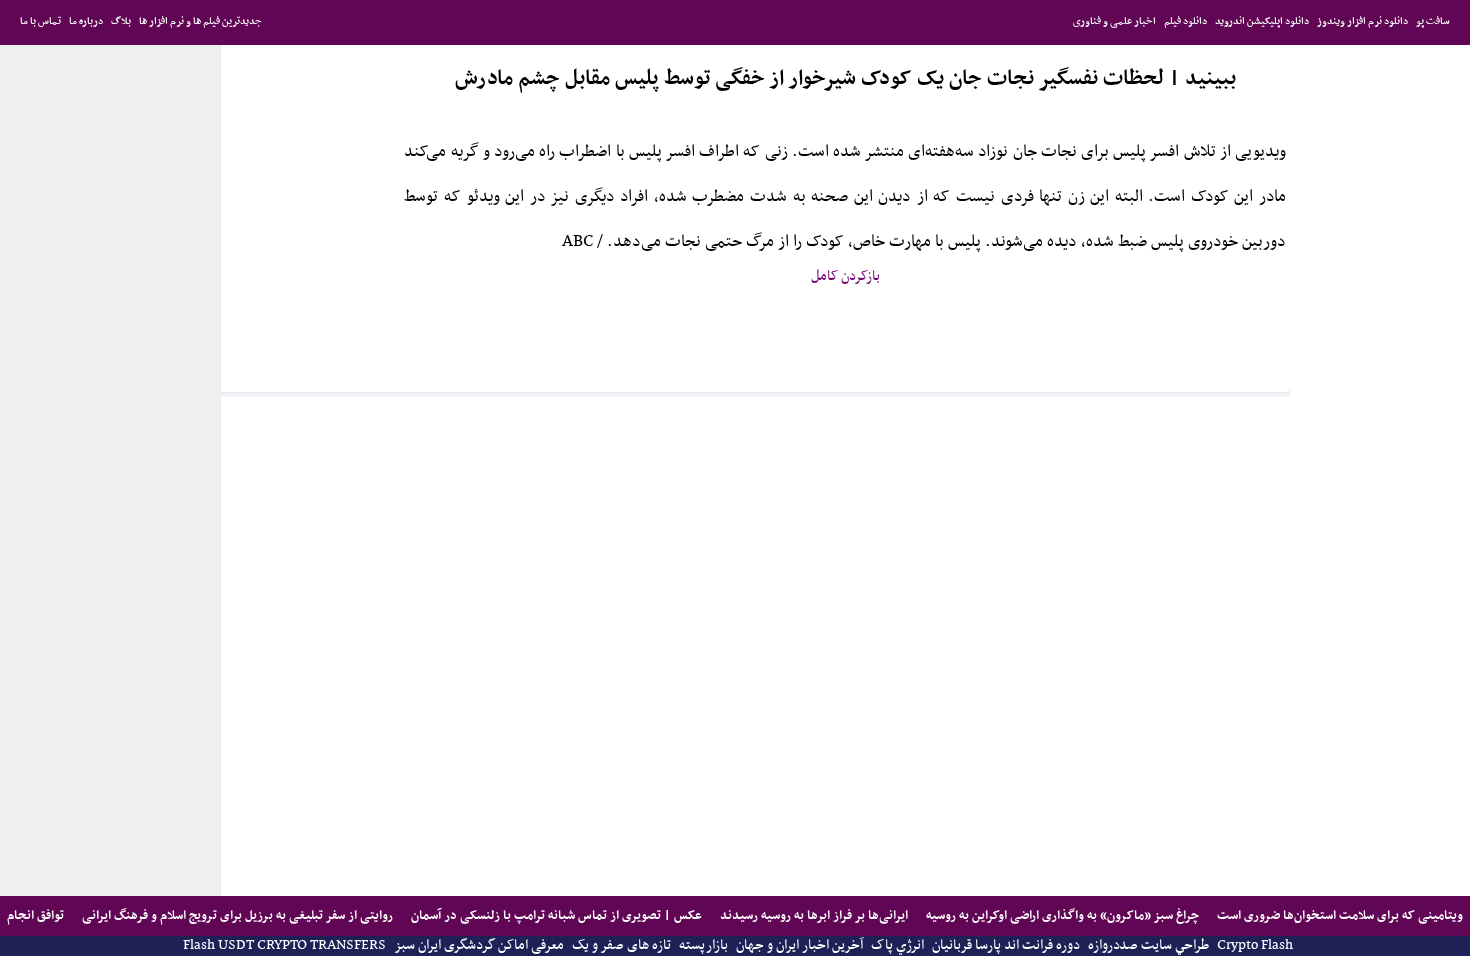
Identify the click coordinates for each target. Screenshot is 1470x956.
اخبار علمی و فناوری (1114, 21)
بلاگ (121, 21)
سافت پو (1433, 21)
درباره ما (86, 21)
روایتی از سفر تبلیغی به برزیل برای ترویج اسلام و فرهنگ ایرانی (236, 915)
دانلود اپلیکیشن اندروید (1262, 21)
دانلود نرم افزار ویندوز (1362, 21)
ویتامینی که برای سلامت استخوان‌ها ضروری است (1338, 915)
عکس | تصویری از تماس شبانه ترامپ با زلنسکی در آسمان (555, 915)
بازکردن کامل (845, 276)
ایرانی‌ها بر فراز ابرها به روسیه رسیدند (812, 915)
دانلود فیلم (1185, 21)
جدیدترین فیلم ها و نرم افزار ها (200, 21)
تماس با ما (40, 21)
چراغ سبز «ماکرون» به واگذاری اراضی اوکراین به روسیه (1061, 915)
